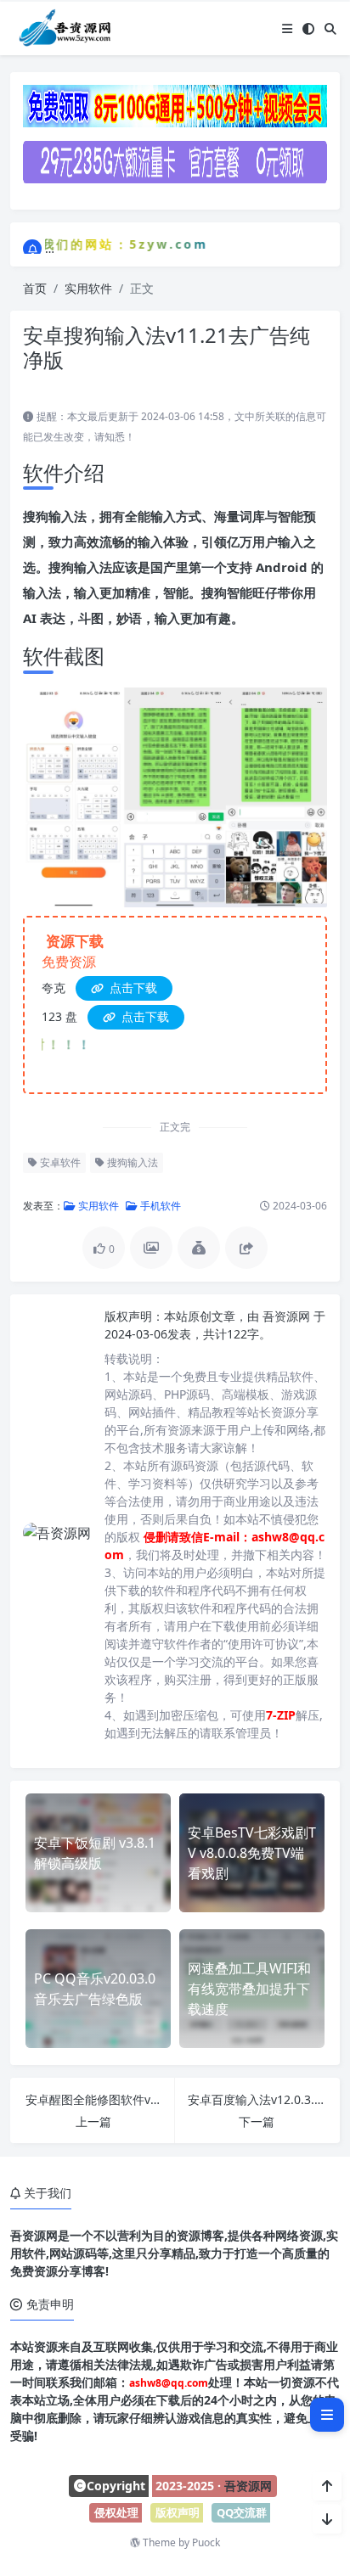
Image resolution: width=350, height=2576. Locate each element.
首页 (35, 288)
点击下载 (132, 988)
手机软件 (159, 1206)
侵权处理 (116, 2512)
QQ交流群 (242, 2512)
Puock (206, 2542)
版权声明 (178, 2512)
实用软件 (88, 288)
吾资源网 (288, 1316)
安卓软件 (59, 1162)
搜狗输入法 (131, 1162)
